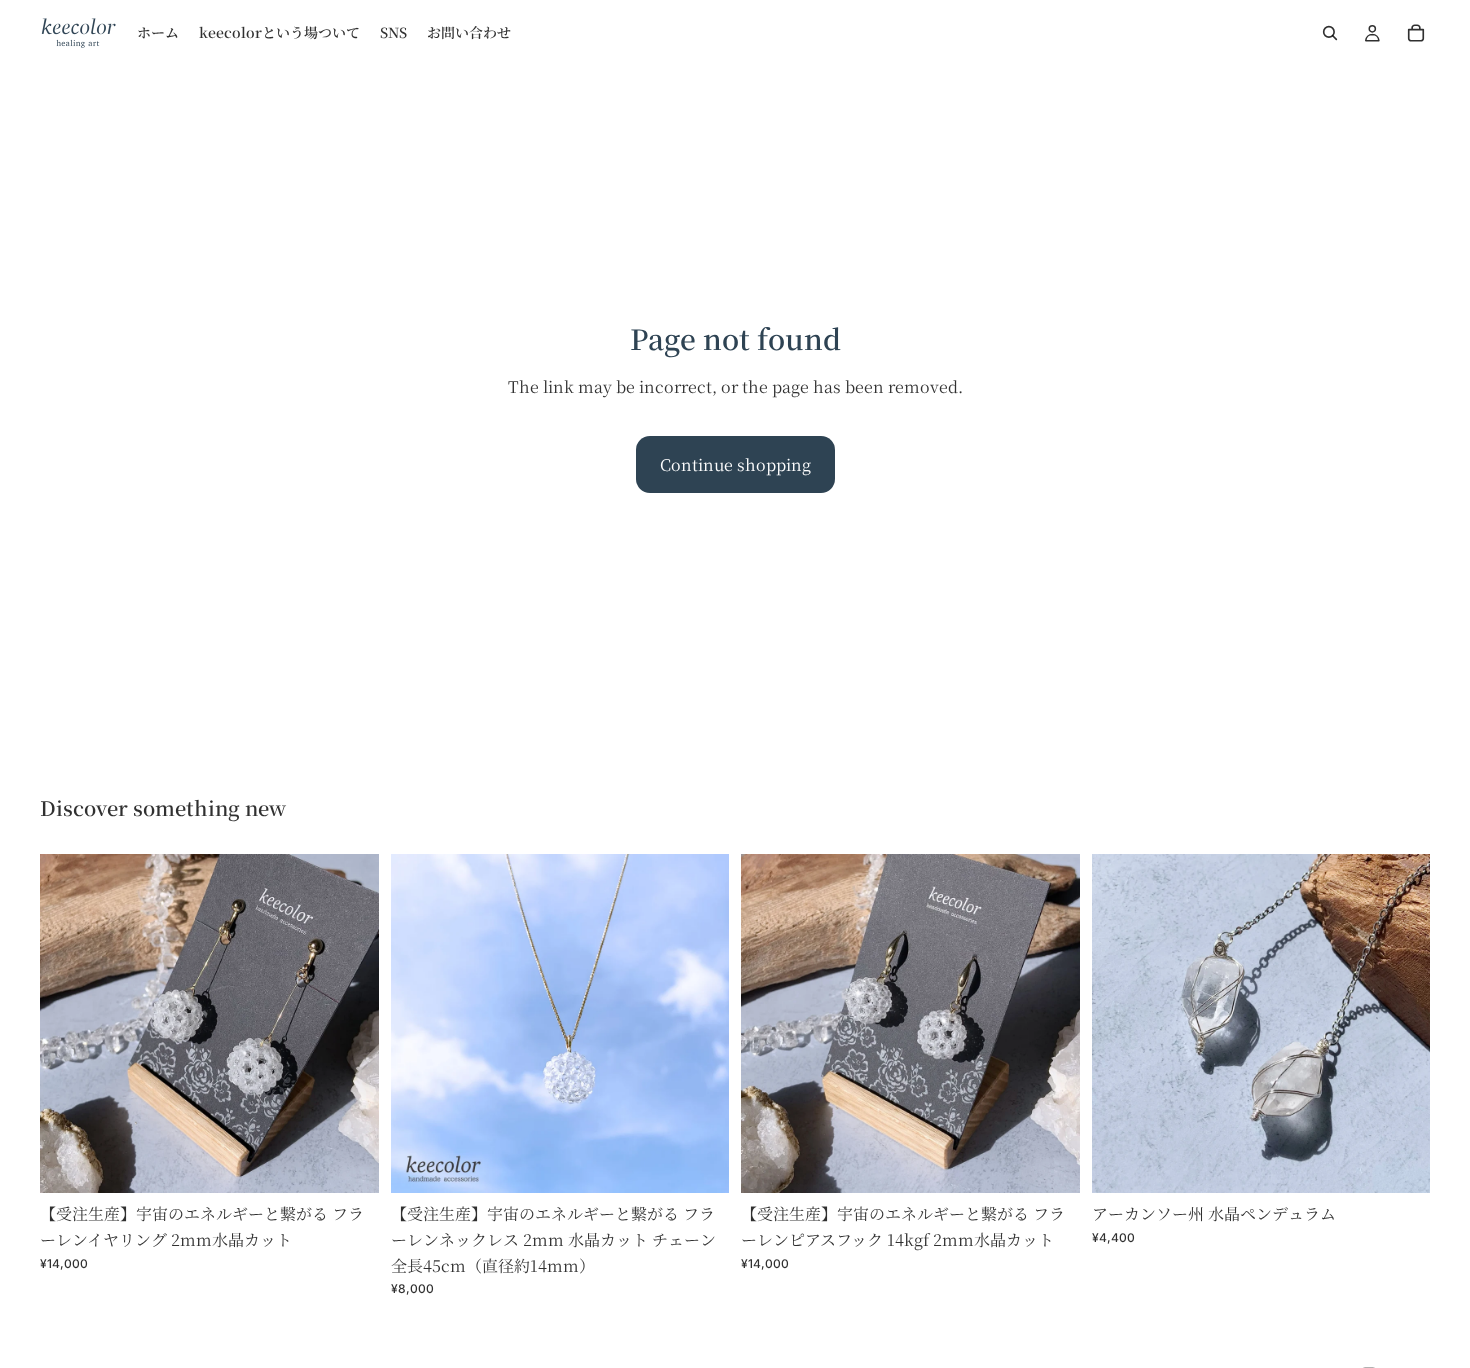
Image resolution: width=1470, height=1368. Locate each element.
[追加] (348, 1163)
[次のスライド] (349, 1024)
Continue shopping (735, 464)
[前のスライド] (70, 1024)
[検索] (1330, 33)
